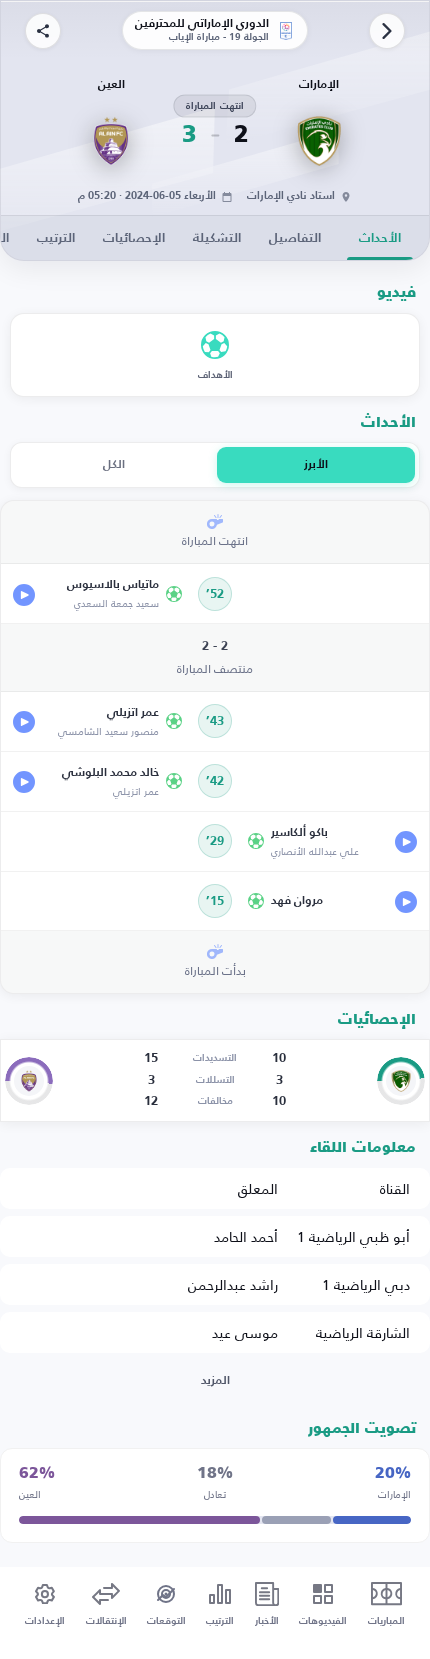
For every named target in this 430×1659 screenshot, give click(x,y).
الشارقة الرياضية (363, 1332)
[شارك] (43, 31)
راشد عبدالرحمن (233, 1284)
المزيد (215, 1381)
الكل (114, 465)
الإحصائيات (134, 238)
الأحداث (380, 238)
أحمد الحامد (246, 1236)
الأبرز (316, 465)
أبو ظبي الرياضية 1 (353, 1236)
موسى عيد (245, 1332)
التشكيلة (217, 238)
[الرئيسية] (387, 31)
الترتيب (56, 238)
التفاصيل (295, 238)
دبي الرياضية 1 (366, 1284)
